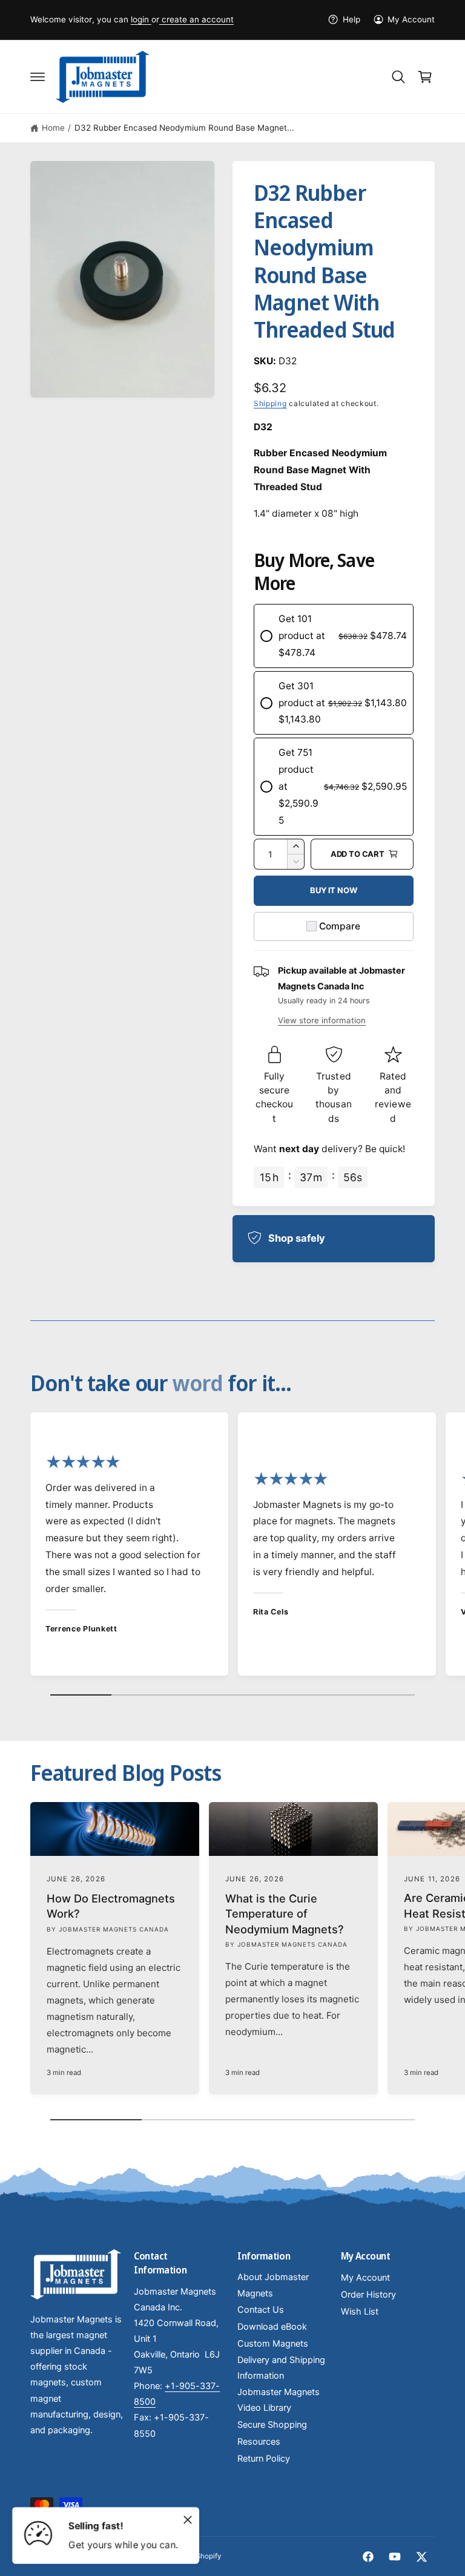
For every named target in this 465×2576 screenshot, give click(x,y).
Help (351, 19)
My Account (411, 19)
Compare (340, 926)
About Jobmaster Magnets (273, 2285)
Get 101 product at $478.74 (302, 636)
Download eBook (272, 2327)
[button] (38, 77)
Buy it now (333, 890)
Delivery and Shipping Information (281, 2368)
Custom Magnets (273, 2344)
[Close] (188, 2520)
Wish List (360, 2312)
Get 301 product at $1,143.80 (302, 703)
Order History (368, 2295)
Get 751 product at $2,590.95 (298, 786)
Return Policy (264, 2459)
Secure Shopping (272, 2425)
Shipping (270, 403)
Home (53, 128)
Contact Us (261, 2310)
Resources (259, 2442)
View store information (322, 1020)
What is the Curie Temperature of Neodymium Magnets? (285, 1914)
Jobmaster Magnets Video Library (279, 2400)
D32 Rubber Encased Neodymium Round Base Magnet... (185, 128)
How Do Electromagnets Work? (111, 1906)
